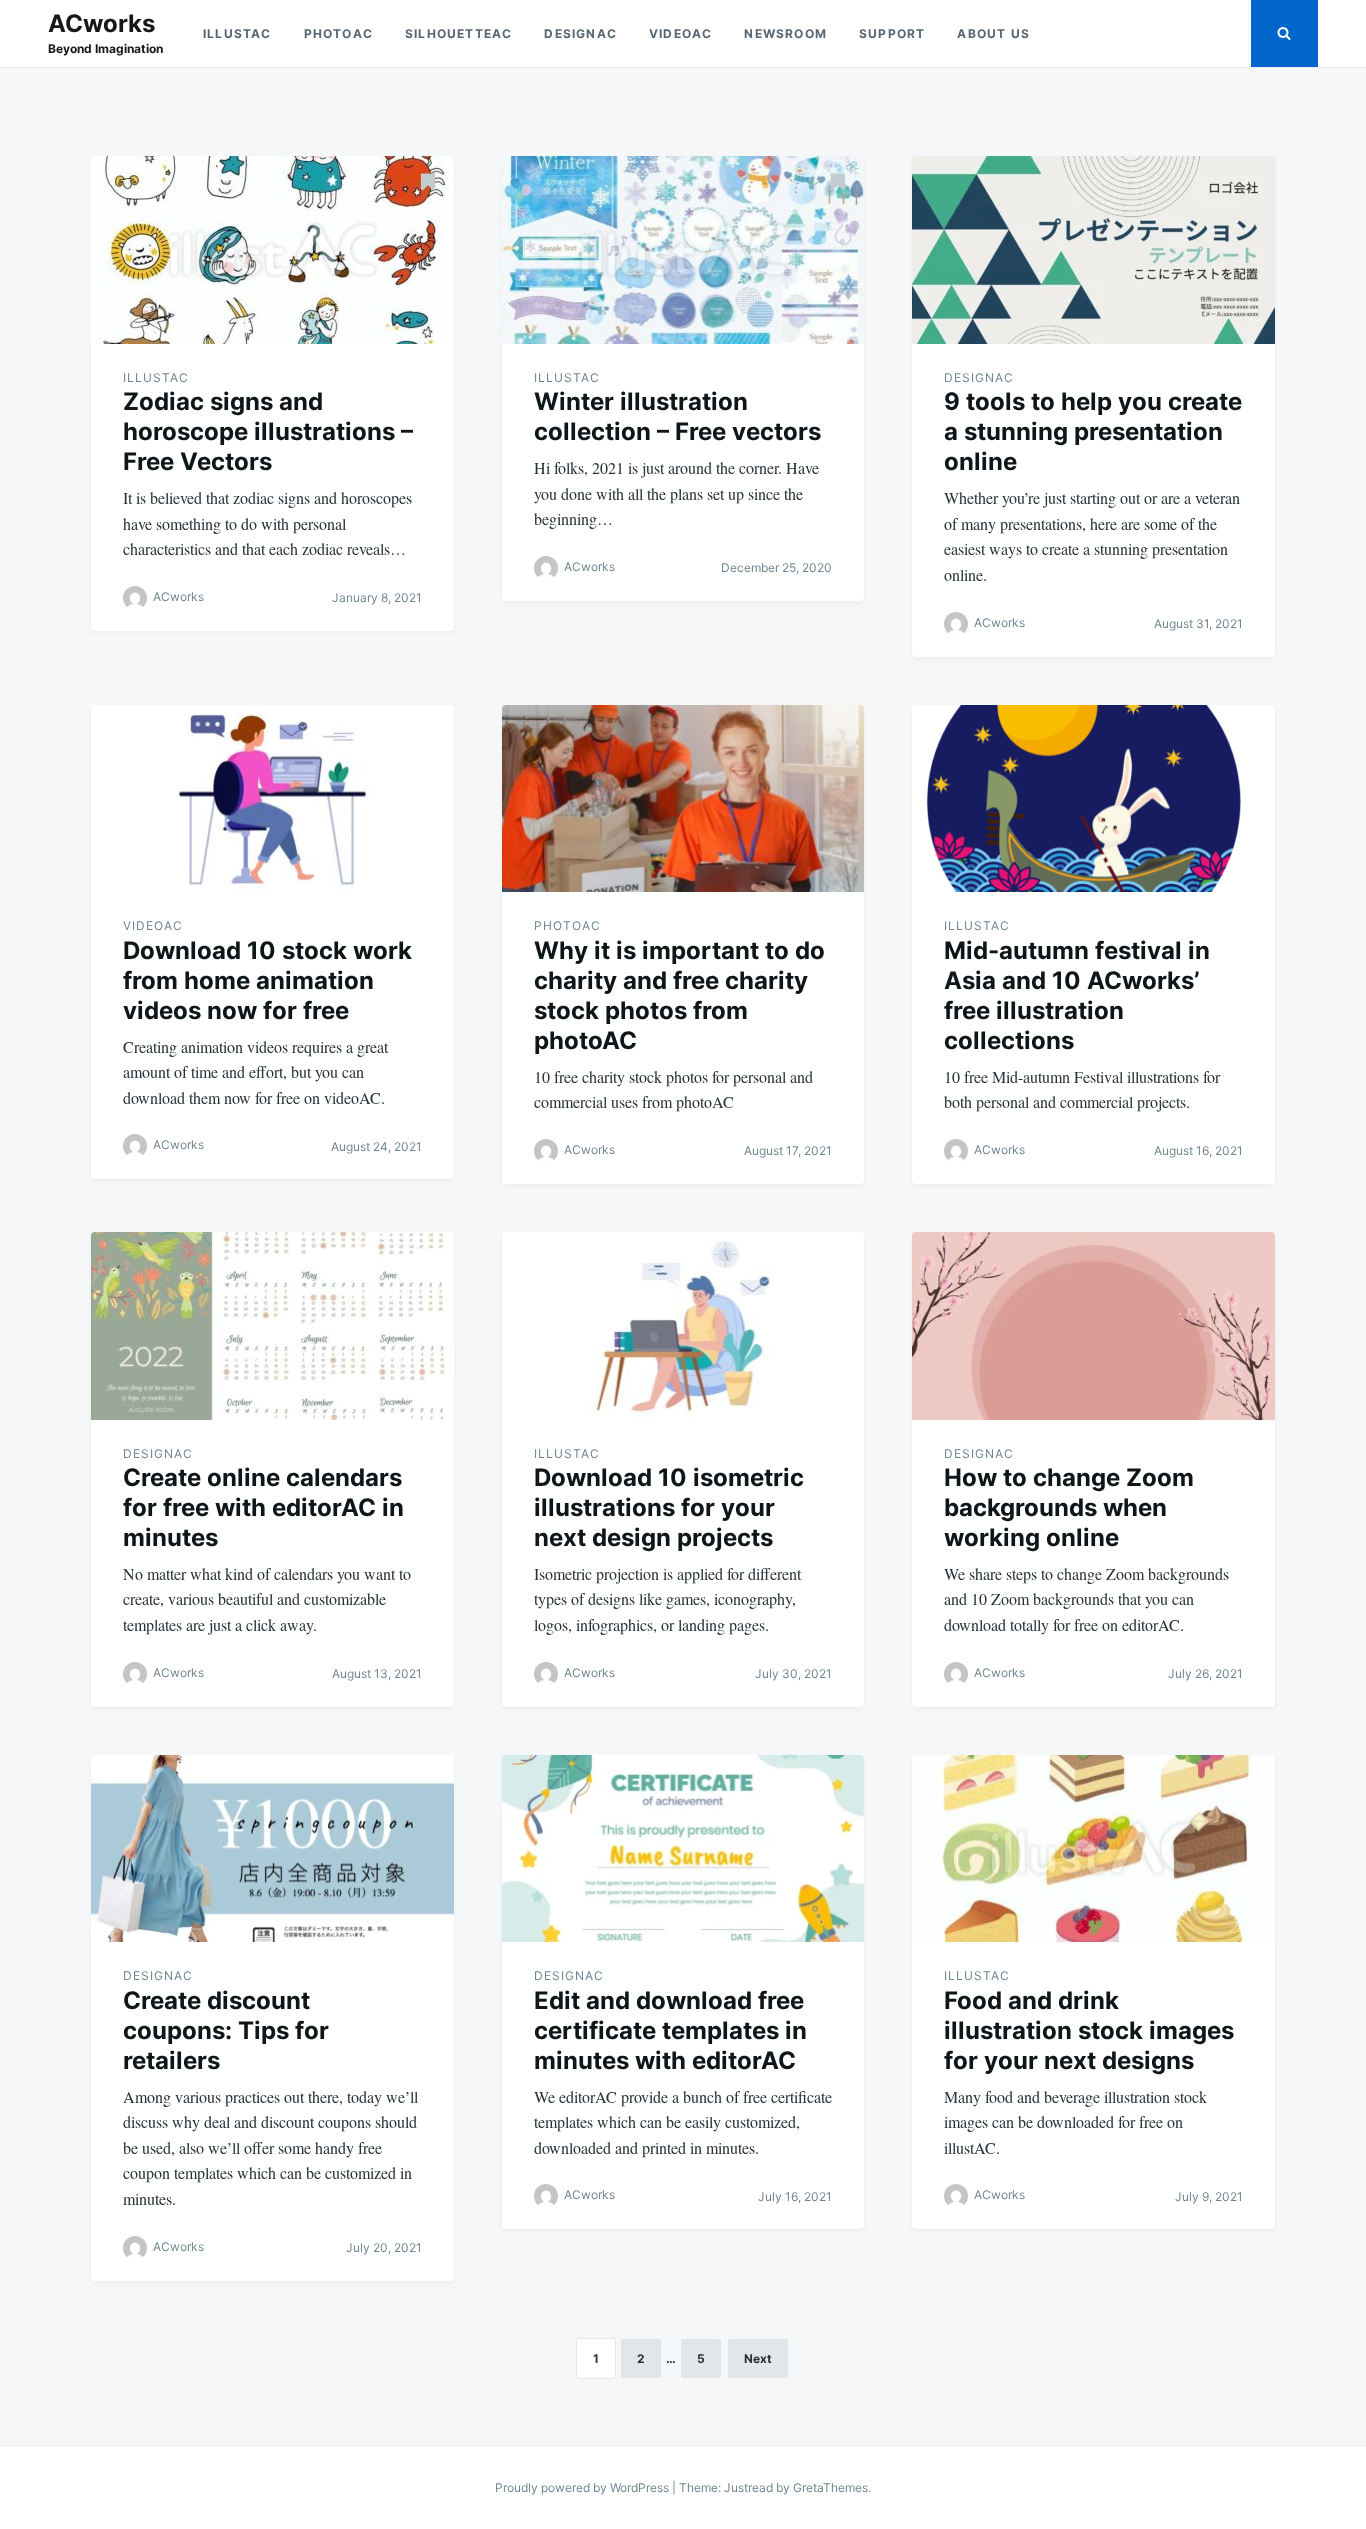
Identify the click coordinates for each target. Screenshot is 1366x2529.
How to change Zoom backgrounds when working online (1069, 1507)
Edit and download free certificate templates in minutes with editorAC (670, 2030)
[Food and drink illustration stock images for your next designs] (1093, 1849)
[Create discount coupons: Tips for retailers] (272, 1849)
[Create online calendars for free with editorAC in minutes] (272, 1326)
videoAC (680, 33)
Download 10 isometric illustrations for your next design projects (669, 1507)
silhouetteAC (458, 33)
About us (993, 33)
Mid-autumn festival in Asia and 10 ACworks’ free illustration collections (1077, 995)
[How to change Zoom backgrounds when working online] (1093, 1326)
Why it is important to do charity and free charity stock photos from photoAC (679, 995)
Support (892, 33)
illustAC (237, 33)
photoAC (338, 33)
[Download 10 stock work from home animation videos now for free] (272, 799)
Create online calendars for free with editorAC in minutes (263, 1507)
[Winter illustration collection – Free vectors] (683, 250)
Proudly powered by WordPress (583, 2487)
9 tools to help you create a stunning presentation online (1093, 431)
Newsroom (785, 33)
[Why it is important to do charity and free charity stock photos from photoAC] (683, 799)
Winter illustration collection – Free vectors (677, 416)
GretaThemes (830, 2487)
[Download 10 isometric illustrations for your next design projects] (683, 1326)
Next (758, 2358)
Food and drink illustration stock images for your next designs (1089, 2030)
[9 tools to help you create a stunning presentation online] (1093, 250)
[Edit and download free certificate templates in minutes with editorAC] (683, 1849)
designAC (580, 33)
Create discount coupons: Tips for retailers (226, 2030)
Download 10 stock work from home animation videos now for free (267, 980)
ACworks (101, 23)
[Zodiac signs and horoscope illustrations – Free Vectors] (272, 250)
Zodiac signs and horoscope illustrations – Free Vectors (268, 431)
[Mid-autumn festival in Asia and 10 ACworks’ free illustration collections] (1093, 799)
